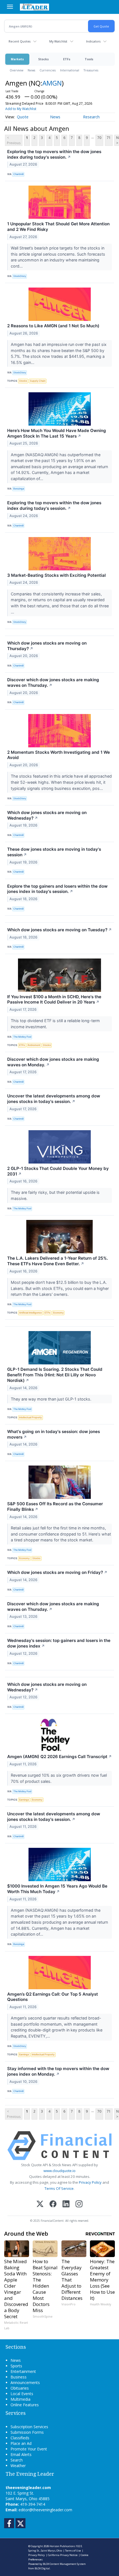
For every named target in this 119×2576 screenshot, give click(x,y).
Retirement (34, 1045)
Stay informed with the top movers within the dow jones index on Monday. (58, 2071)
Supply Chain (38, 381)
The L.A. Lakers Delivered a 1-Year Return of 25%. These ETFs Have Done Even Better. (58, 1261)
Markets (17, 59)
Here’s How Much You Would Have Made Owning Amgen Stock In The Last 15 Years (57, 433)
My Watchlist (58, 41)
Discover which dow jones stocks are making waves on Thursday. (53, 682)
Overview (16, 70)
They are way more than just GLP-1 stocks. (52, 1399)
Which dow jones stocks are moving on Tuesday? (59, 930)
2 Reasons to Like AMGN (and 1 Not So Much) (53, 326)
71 (109, 138)
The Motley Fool (22, 1037)
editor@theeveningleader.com (45, 2510)
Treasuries (91, 70)
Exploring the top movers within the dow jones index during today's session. (54, 154)
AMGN (52, 83)
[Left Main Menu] (10, 7)
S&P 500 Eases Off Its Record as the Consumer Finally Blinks (55, 1507)
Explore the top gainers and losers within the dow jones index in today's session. (57, 889)
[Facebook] (53, 2204)
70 (99, 138)
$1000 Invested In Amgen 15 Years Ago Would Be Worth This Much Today (57, 1889)
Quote (23, 117)
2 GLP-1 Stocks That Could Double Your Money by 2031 (58, 1171)
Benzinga (19, 489)
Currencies (48, 70)
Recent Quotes (20, 41)
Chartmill (18, 174)
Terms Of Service (59, 2188)
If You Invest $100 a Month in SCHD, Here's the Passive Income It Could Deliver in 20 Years (54, 999)
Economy (58, 1313)
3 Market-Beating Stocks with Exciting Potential (56, 575)
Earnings (24, 1800)
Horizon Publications (62, 2546)
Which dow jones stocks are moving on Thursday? (47, 646)
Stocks (43, 59)
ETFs (67, 59)
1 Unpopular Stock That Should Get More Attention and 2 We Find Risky (58, 227)
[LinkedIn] (66, 2204)
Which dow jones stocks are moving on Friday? (57, 1572)
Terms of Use (73, 2551)
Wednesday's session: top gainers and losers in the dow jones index (59, 1643)
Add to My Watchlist (21, 109)
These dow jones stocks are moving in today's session (54, 852)
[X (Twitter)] (40, 2204)
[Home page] (34, 7)
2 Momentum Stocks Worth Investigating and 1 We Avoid (59, 755)
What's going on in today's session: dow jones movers (54, 1434)
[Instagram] (79, 2204)
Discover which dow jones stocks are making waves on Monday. (53, 1062)
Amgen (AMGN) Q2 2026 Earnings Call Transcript (59, 1757)
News (31, 70)
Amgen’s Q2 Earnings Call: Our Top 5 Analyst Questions (53, 1997)
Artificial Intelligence (30, 1313)
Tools (89, 59)
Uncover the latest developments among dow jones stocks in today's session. (54, 1099)
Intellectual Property (30, 1417)
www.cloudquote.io (59, 2171)
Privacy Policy (90, 2182)
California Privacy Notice (63, 2555)
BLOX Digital (42, 2568)
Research (91, 117)
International (70, 70)
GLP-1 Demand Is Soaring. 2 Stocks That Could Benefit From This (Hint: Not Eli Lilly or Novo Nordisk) (55, 1375)
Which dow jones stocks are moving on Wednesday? (47, 815)
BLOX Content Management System (64, 2564)
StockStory (20, 276)
